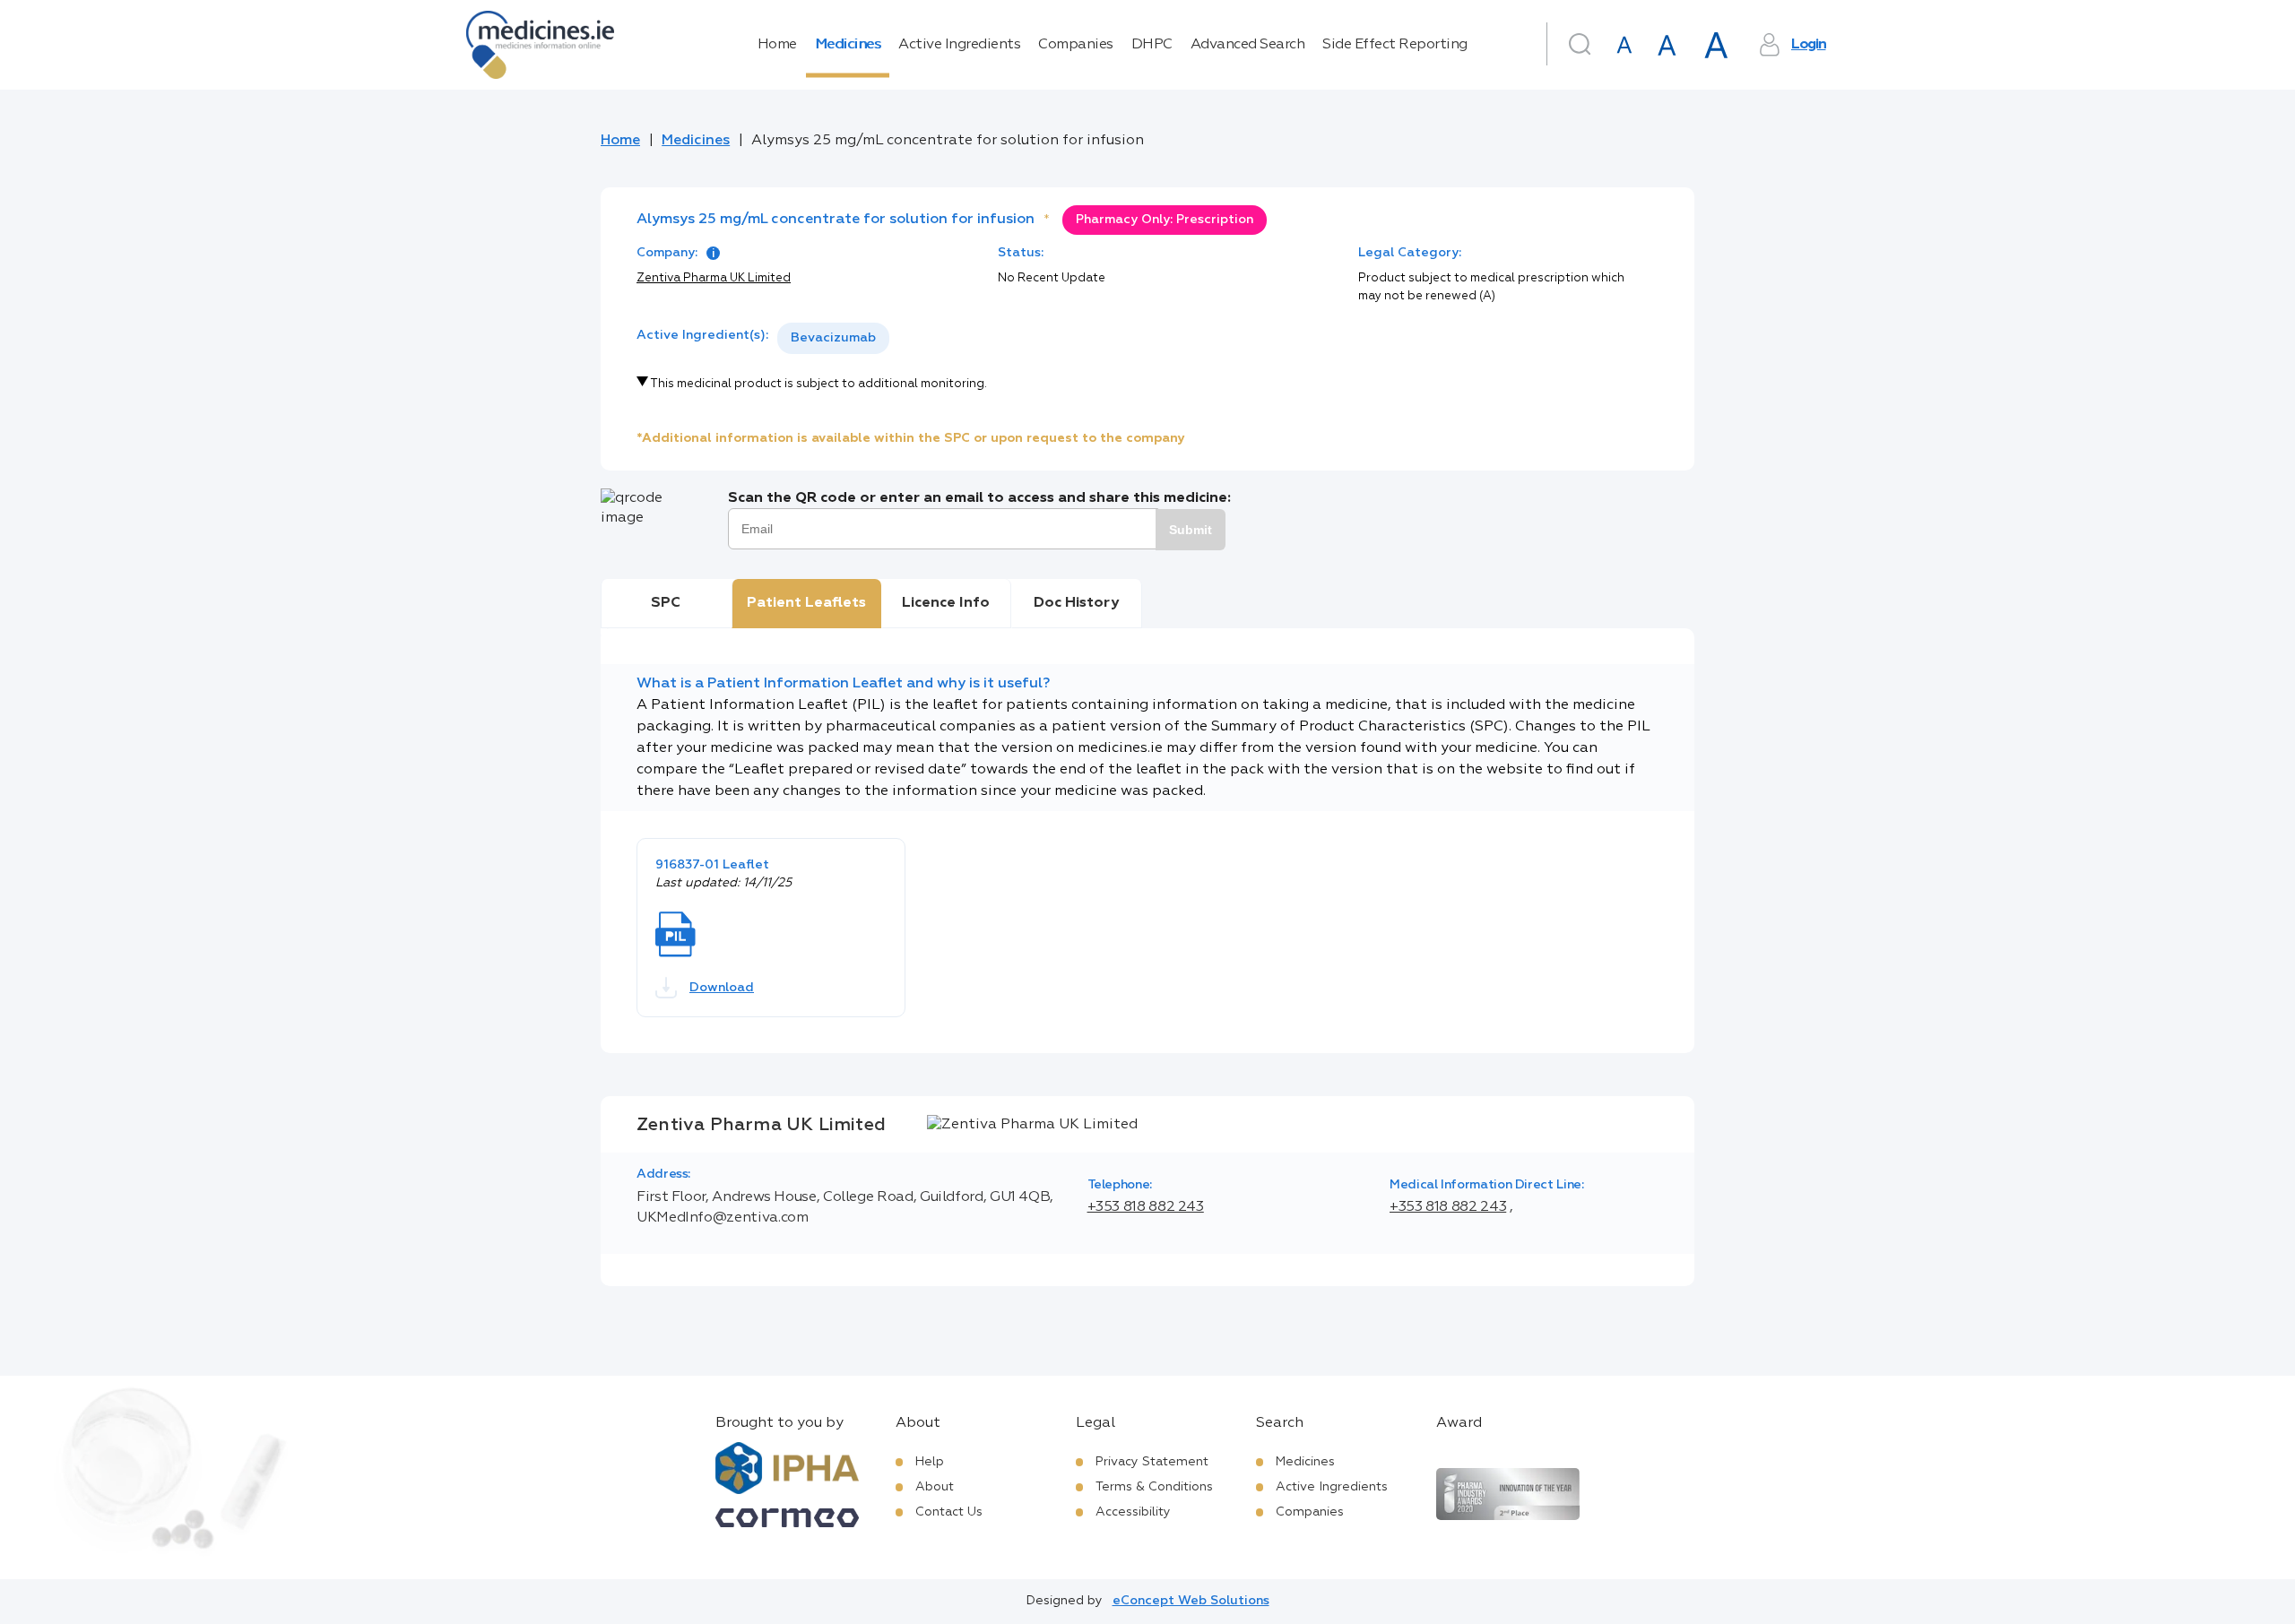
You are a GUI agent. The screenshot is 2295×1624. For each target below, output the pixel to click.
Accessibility (1133, 1512)
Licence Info (946, 603)
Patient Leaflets (806, 603)
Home (777, 45)
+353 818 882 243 (1146, 1207)
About (935, 1487)
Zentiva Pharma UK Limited (714, 278)
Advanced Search (1248, 45)
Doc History (1076, 603)
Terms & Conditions (1154, 1487)
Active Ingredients (959, 45)
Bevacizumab (833, 338)
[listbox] (833, 338)
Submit (1191, 530)
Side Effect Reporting (1395, 45)
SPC (666, 603)
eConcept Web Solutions (1191, 1601)
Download (722, 988)
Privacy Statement (1152, 1462)
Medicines (848, 45)
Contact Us (949, 1512)
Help (930, 1462)
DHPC (1152, 45)
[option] (833, 338)
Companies (1076, 45)
